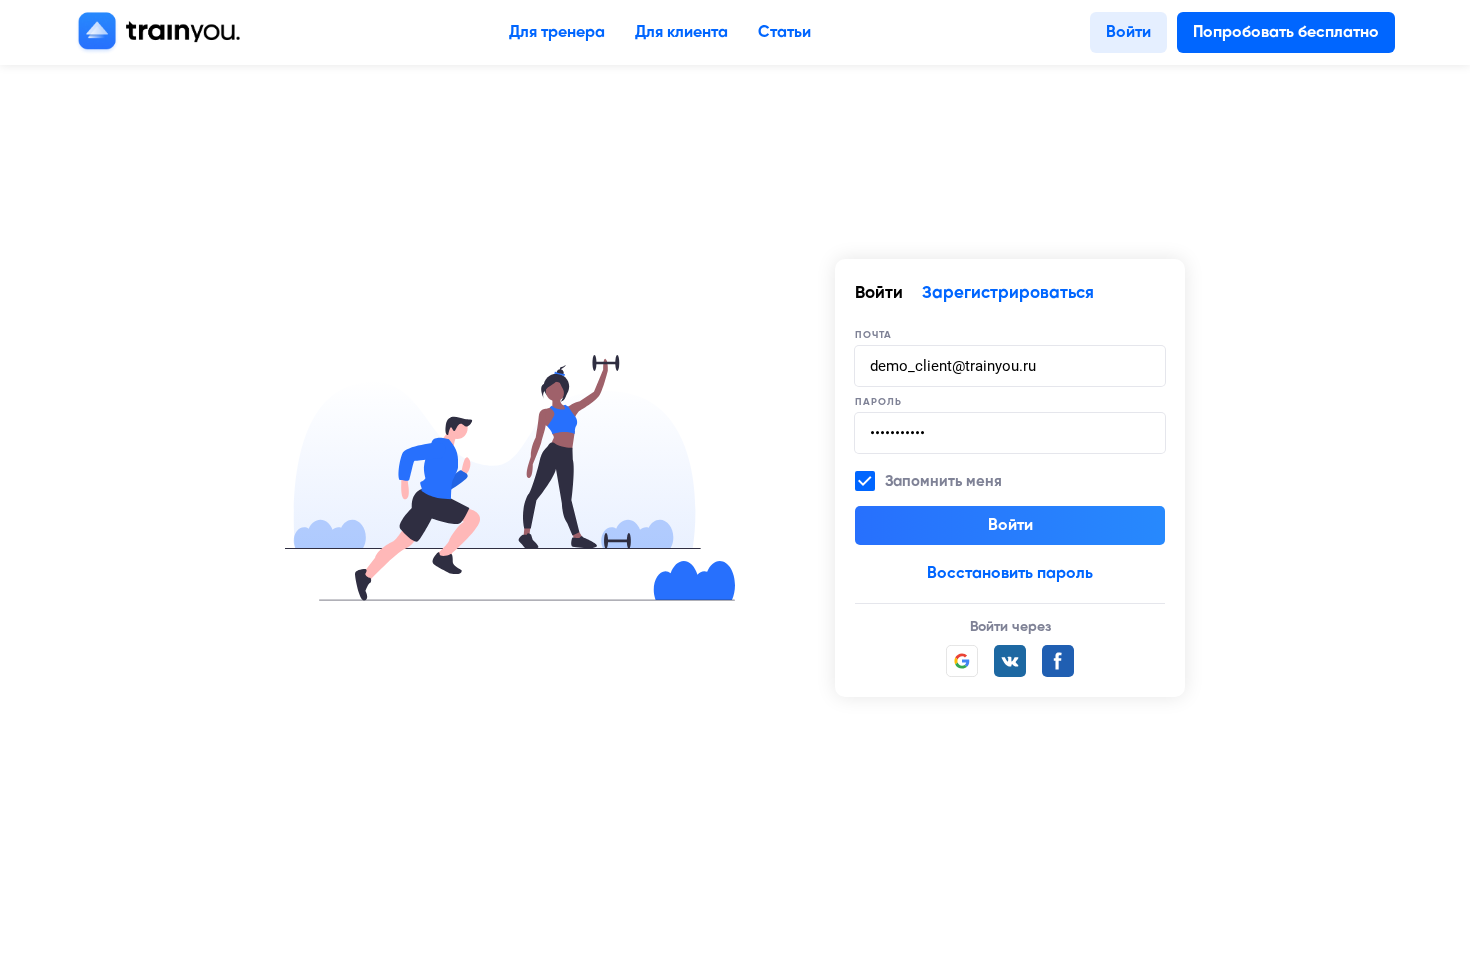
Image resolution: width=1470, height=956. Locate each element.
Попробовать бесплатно (1286, 33)
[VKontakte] (1010, 661)
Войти (1128, 33)
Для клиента (681, 33)
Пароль (878, 402)
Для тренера (557, 33)
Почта (873, 335)
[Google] (962, 661)
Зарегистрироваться (1008, 293)
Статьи (784, 33)
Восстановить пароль (1010, 574)
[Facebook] (1058, 661)
